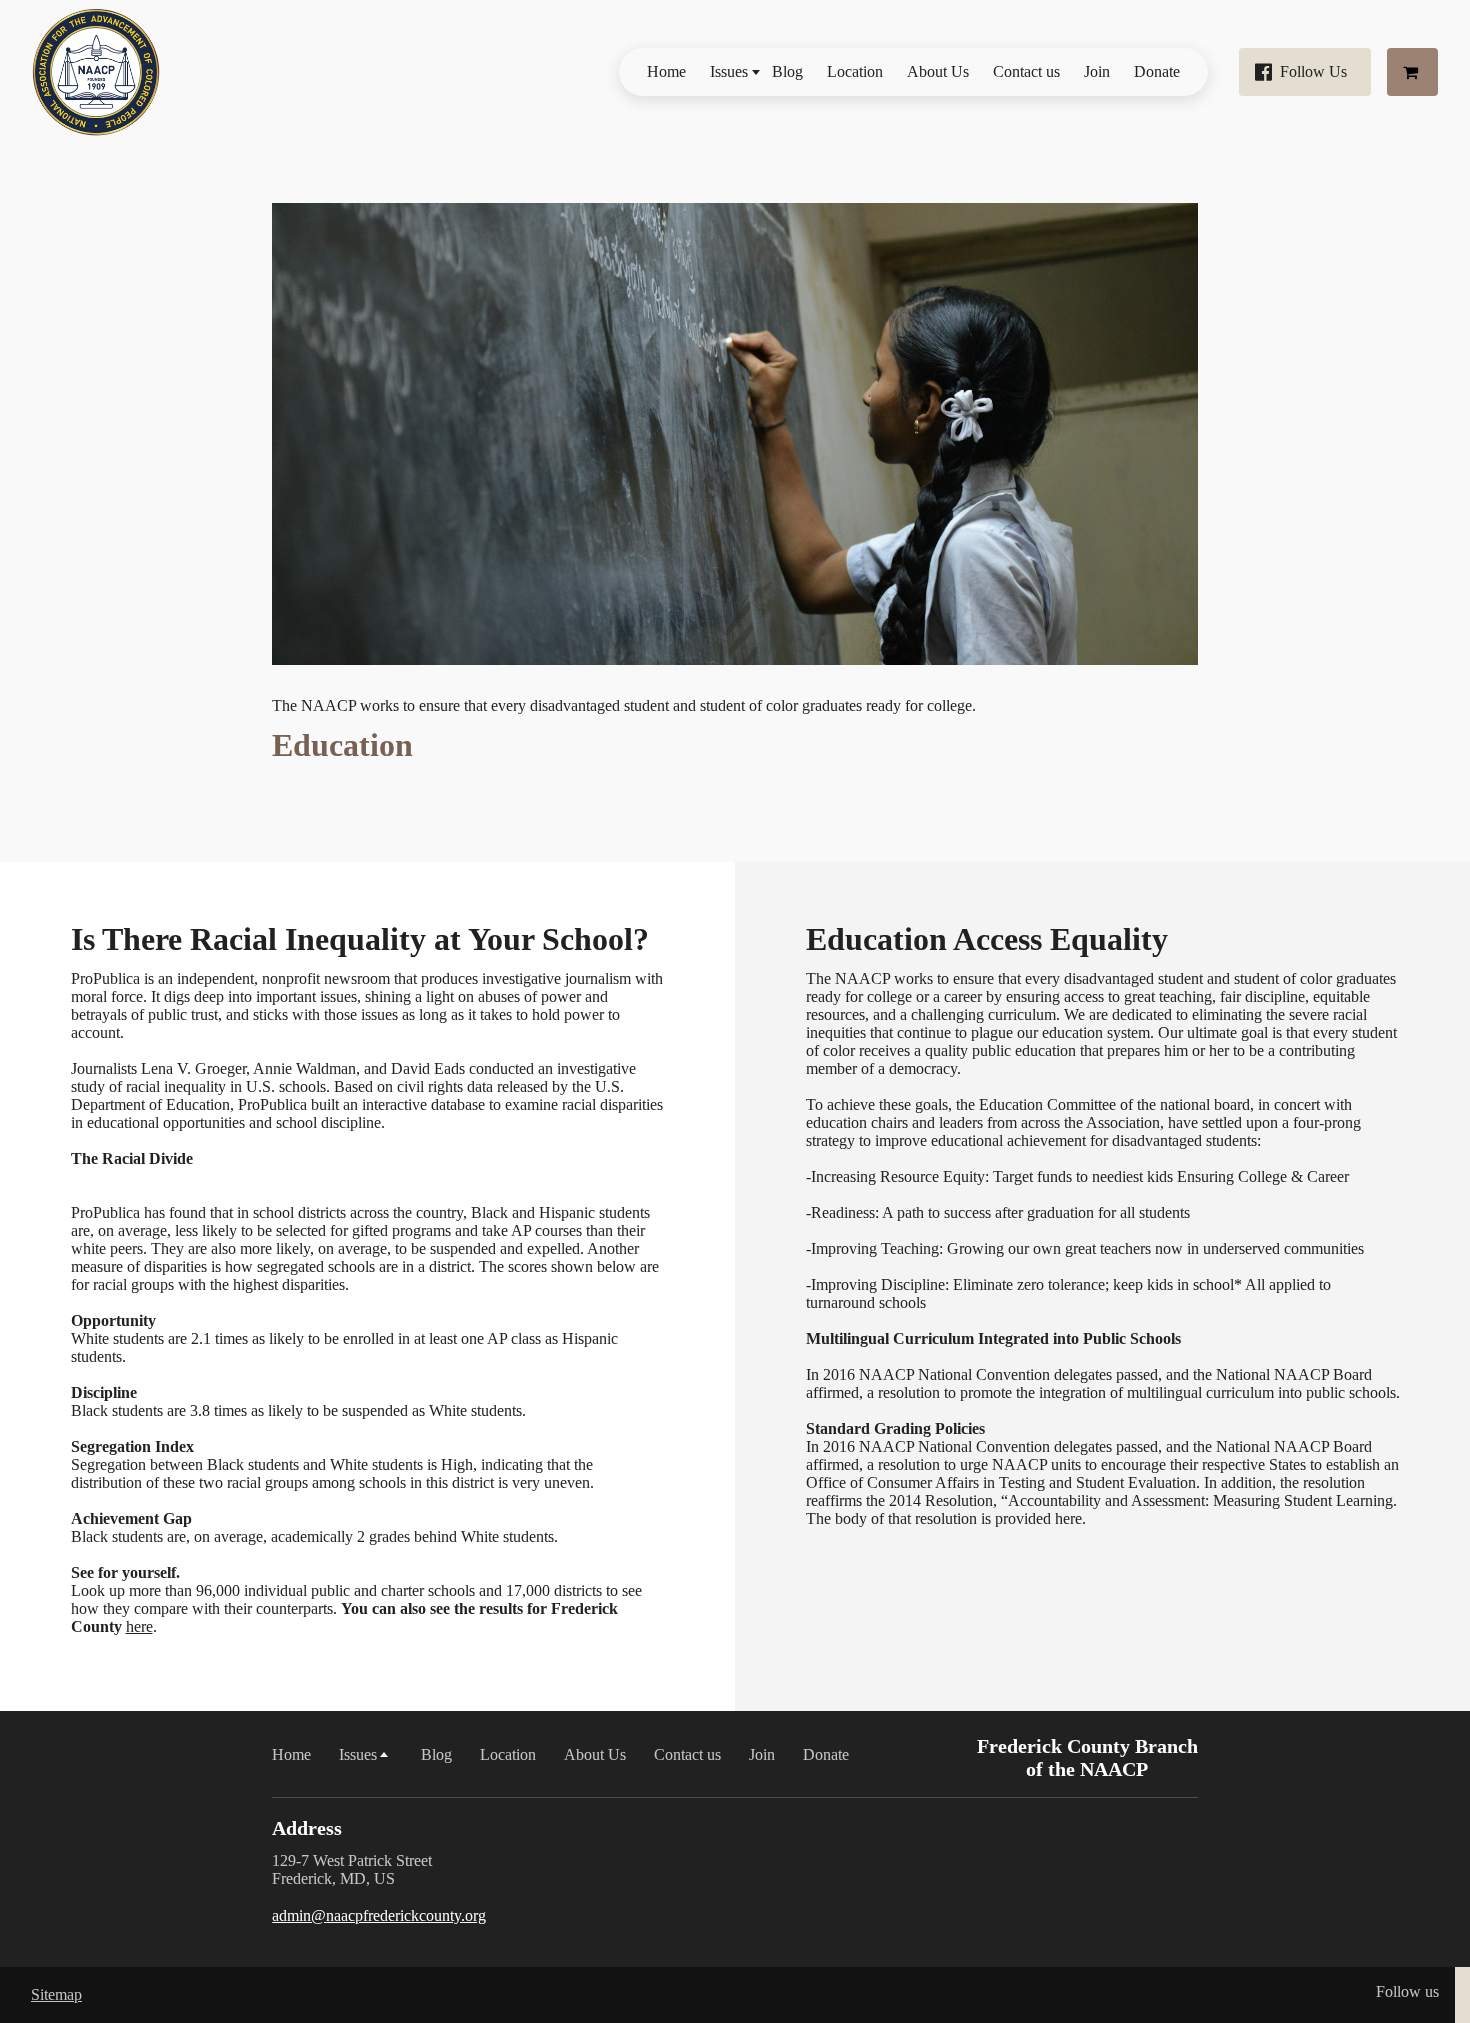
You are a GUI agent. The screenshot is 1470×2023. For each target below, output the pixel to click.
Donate (1157, 71)
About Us (938, 71)
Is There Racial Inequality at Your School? (360, 939)
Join (1097, 71)
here (139, 1626)
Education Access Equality (987, 939)
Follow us (1407, 1991)
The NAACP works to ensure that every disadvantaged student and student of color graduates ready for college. (624, 705)
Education (342, 745)
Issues (729, 71)
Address (307, 1828)
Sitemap (56, 1994)
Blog (787, 71)
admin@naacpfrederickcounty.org (379, 1915)
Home (666, 71)
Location (855, 71)
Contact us (1026, 71)
